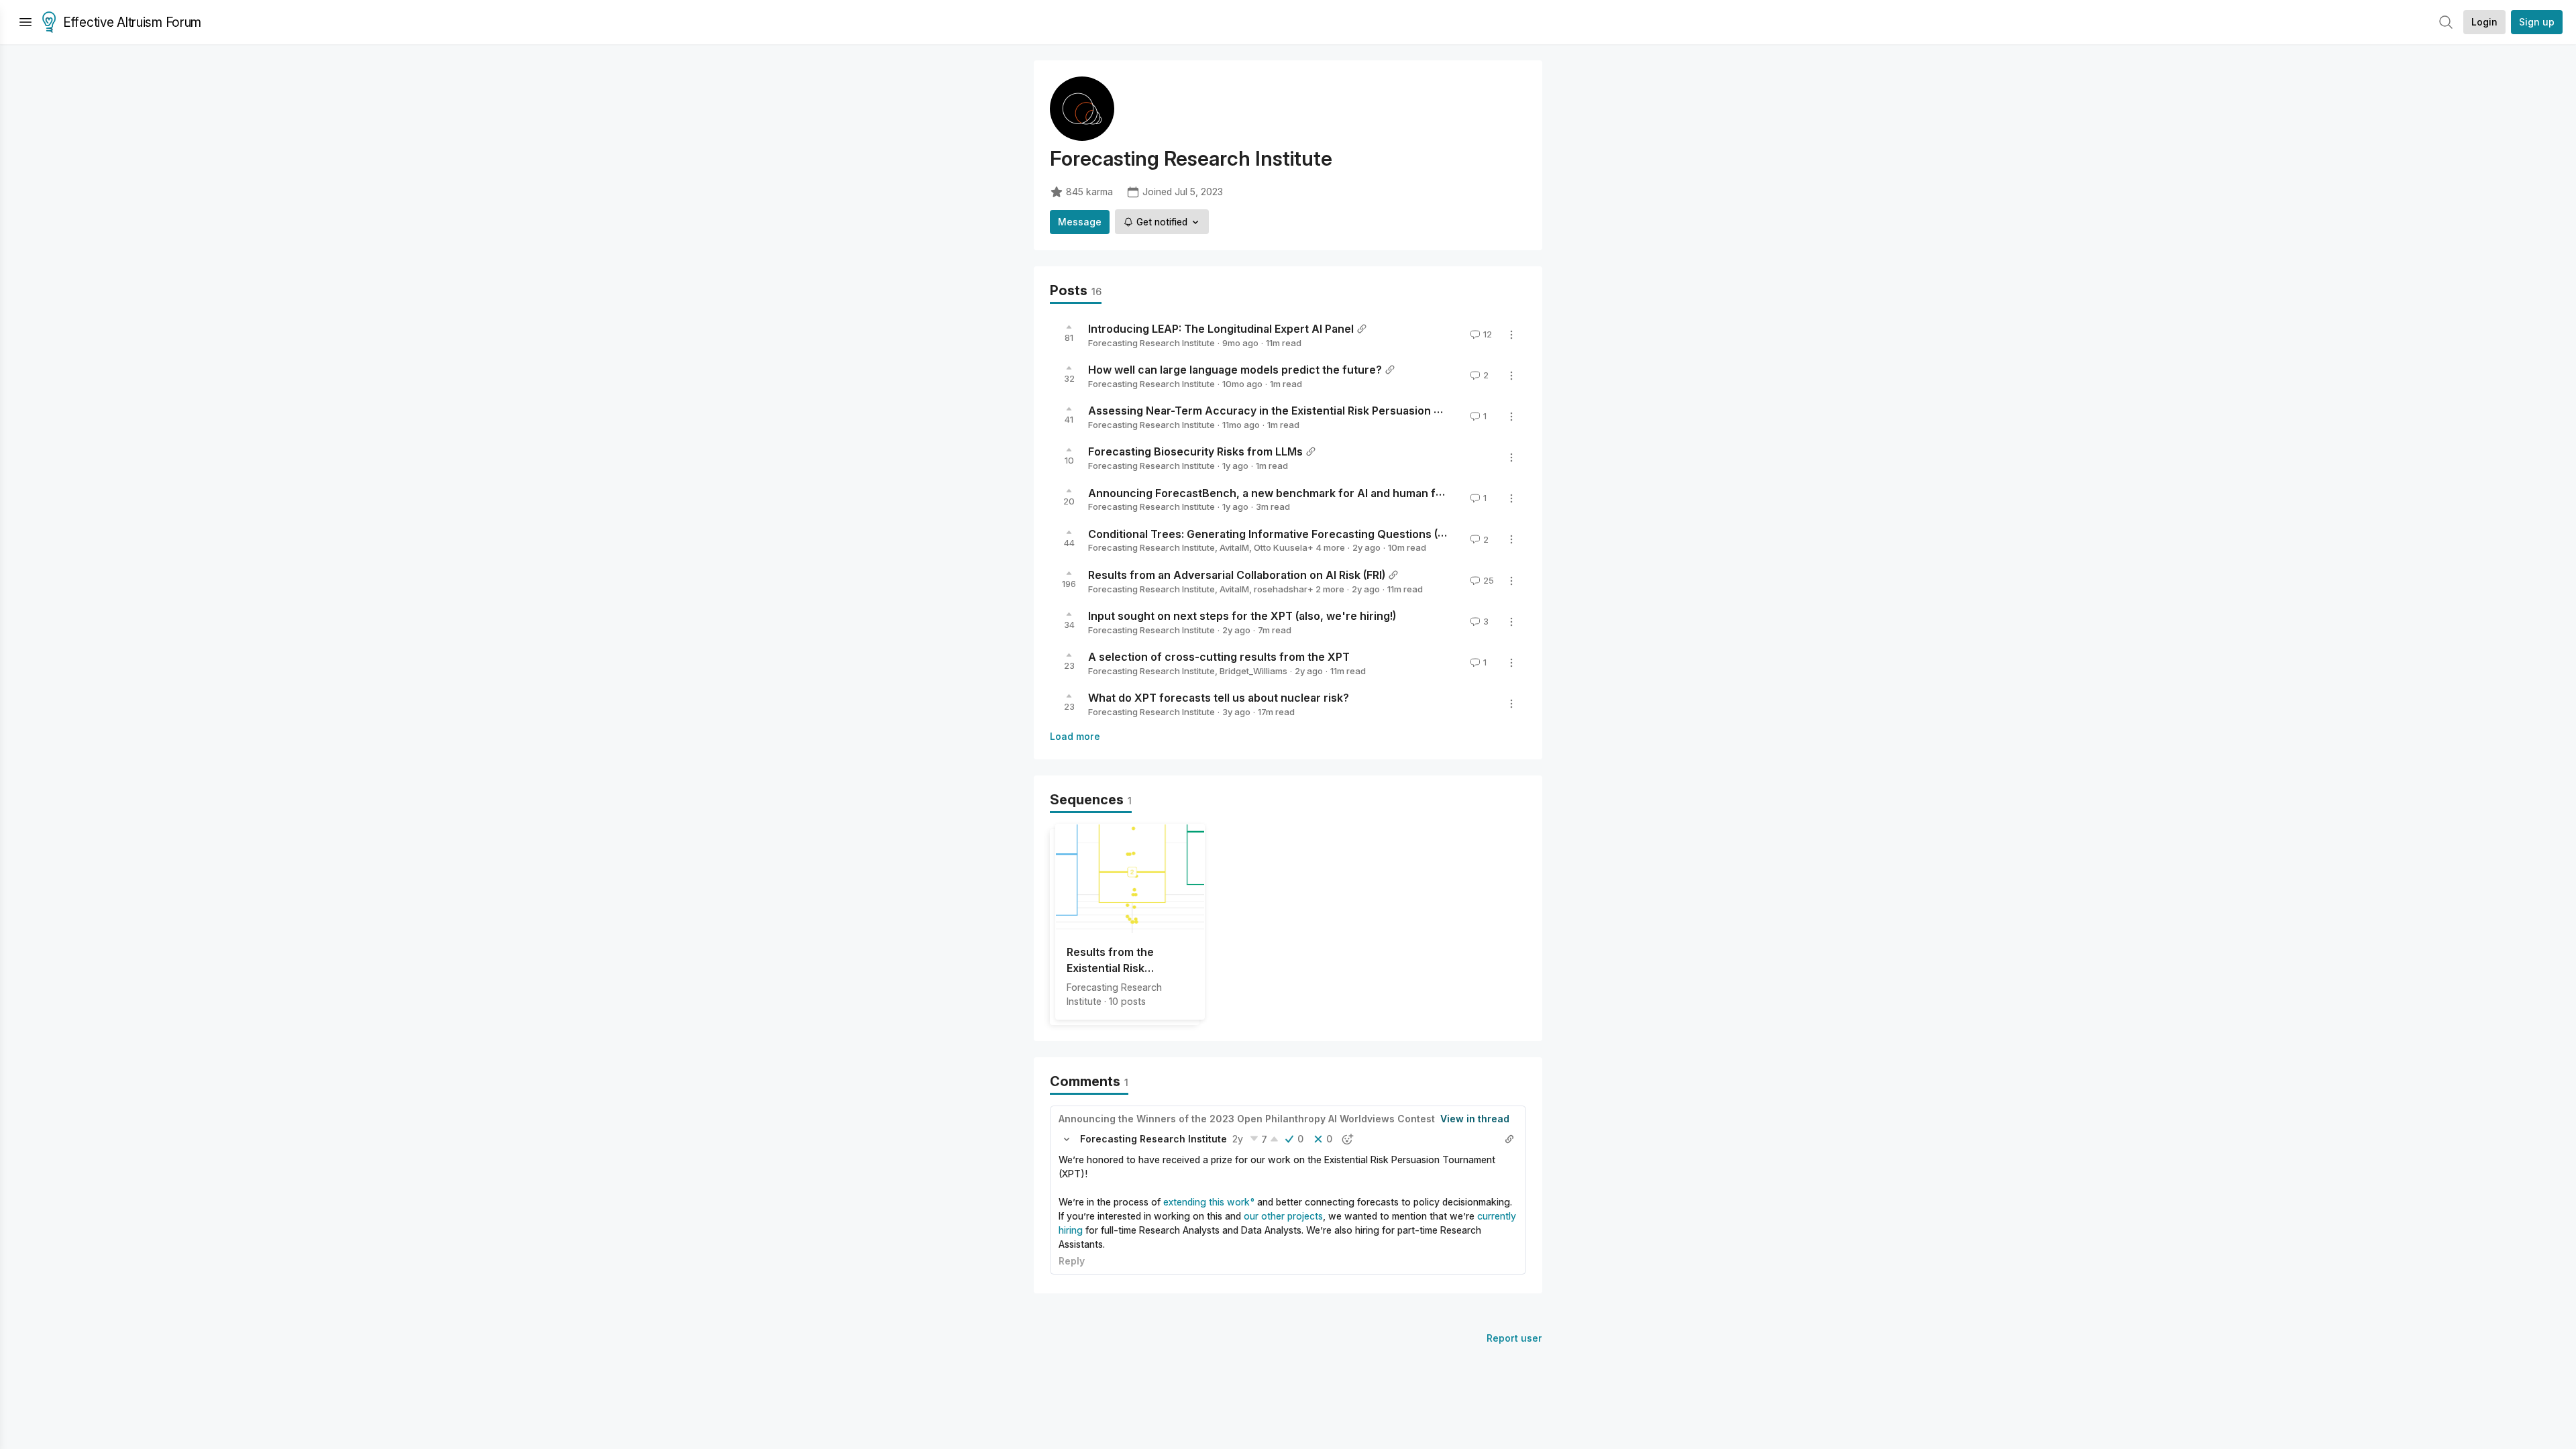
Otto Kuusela (1281, 547)
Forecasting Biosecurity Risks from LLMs (1195, 451)
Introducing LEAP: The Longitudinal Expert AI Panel (1221, 329)
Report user (1514, 1338)
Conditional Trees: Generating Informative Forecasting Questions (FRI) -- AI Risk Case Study (1328, 533)
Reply (1072, 1261)
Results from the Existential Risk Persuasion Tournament (1130, 961)
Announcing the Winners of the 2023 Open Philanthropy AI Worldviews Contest (1247, 1119)
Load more (1075, 736)
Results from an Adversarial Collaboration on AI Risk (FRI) (1237, 575)
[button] (1067, 1139)
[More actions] (1511, 335)
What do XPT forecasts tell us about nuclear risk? (1219, 698)
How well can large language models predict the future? (1235, 370)
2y (1238, 1139)
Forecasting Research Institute (1151, 343)
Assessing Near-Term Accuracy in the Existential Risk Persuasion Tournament (1293, 411)
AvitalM (1234, 547)
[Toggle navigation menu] (25, 22)
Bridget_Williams (1253, 671)
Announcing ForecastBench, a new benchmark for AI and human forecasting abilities (1312, 492)
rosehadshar (1281, 589)
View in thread (1475, 1119)
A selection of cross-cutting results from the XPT (1219, 657)
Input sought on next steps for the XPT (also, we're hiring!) (1242, 616)
